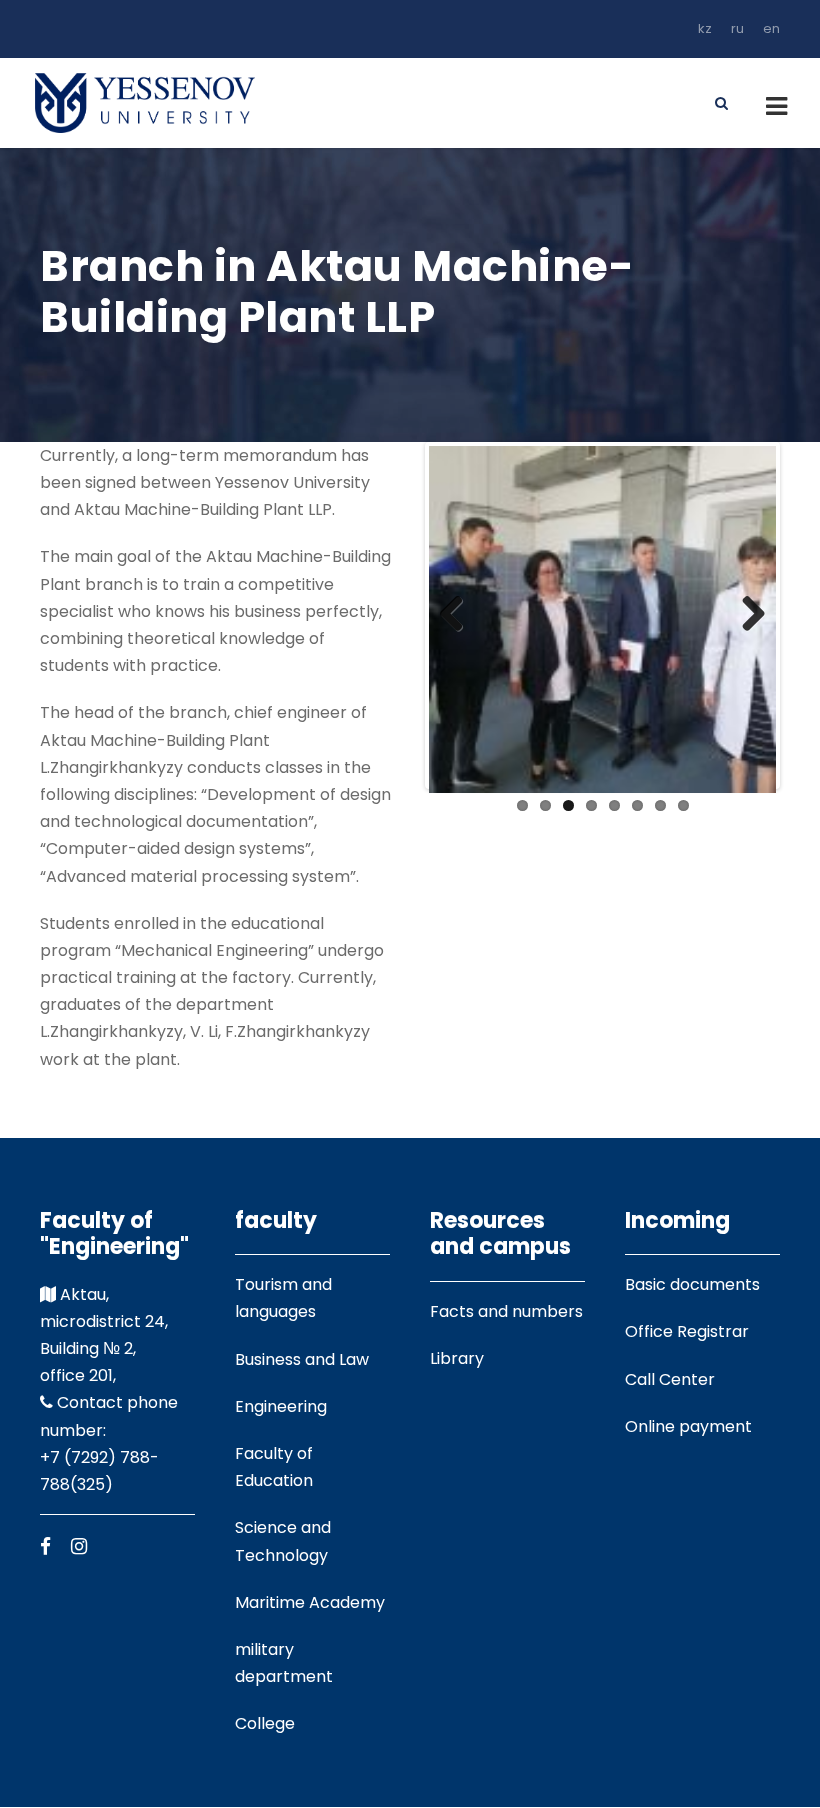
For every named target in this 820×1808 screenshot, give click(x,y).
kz (705, 28)
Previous (459, 615)
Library (457, 1358)
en (771, 28)
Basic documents (692, 1284)
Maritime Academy (310, 1602)
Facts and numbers (506, 1311)
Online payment (688, 1426)
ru (737, 28)
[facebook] (45, 1546)
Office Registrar (687, 1331)
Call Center (670, 1379)
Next (746, 615)
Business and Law (302, 1359)
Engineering (281, 1406)
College (265, 1723)
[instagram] (79, 1546)
